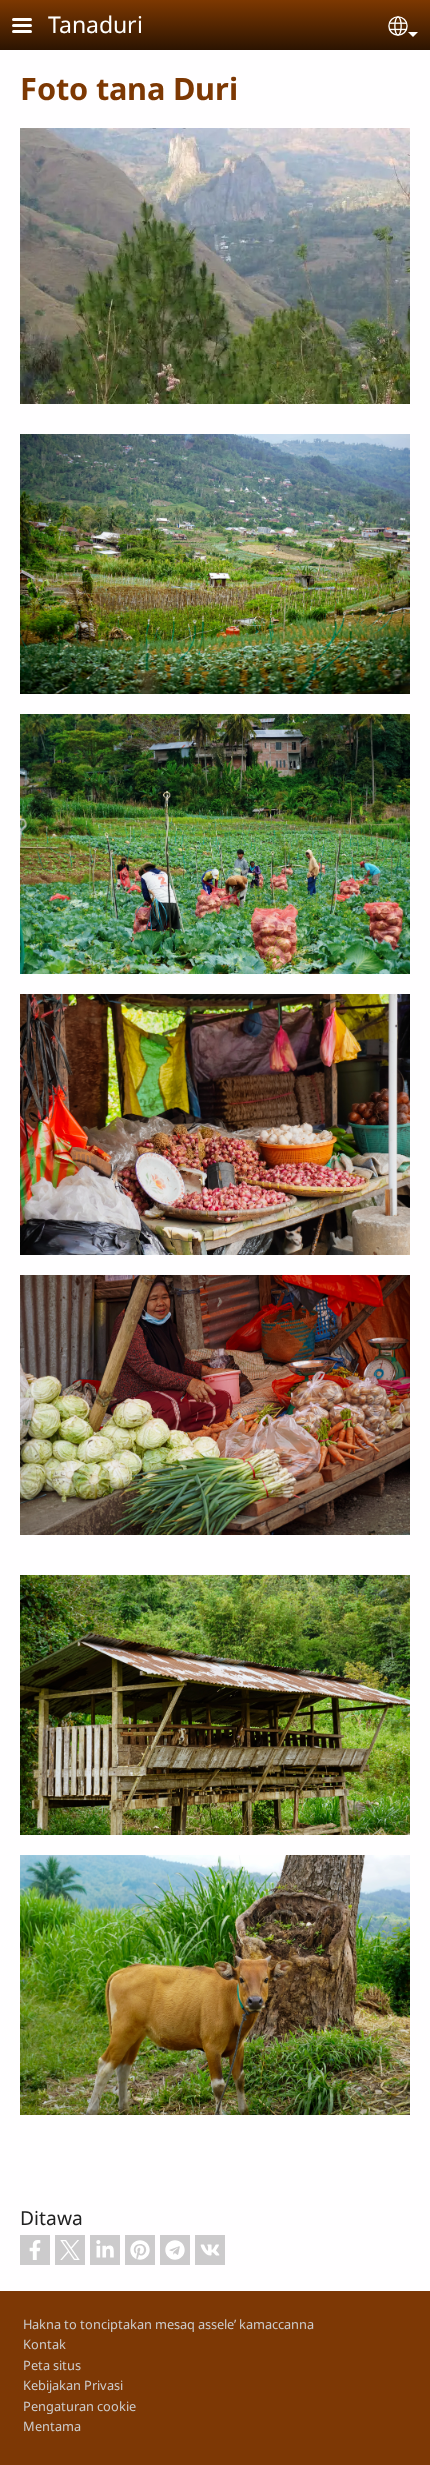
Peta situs (52, 2365)
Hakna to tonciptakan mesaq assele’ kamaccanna (168, 2324)
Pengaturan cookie (79, 2406)
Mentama (52, 2426)
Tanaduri (95, 24)
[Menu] (34, 27)
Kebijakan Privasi (73, 2385)
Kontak (44, 2344)
